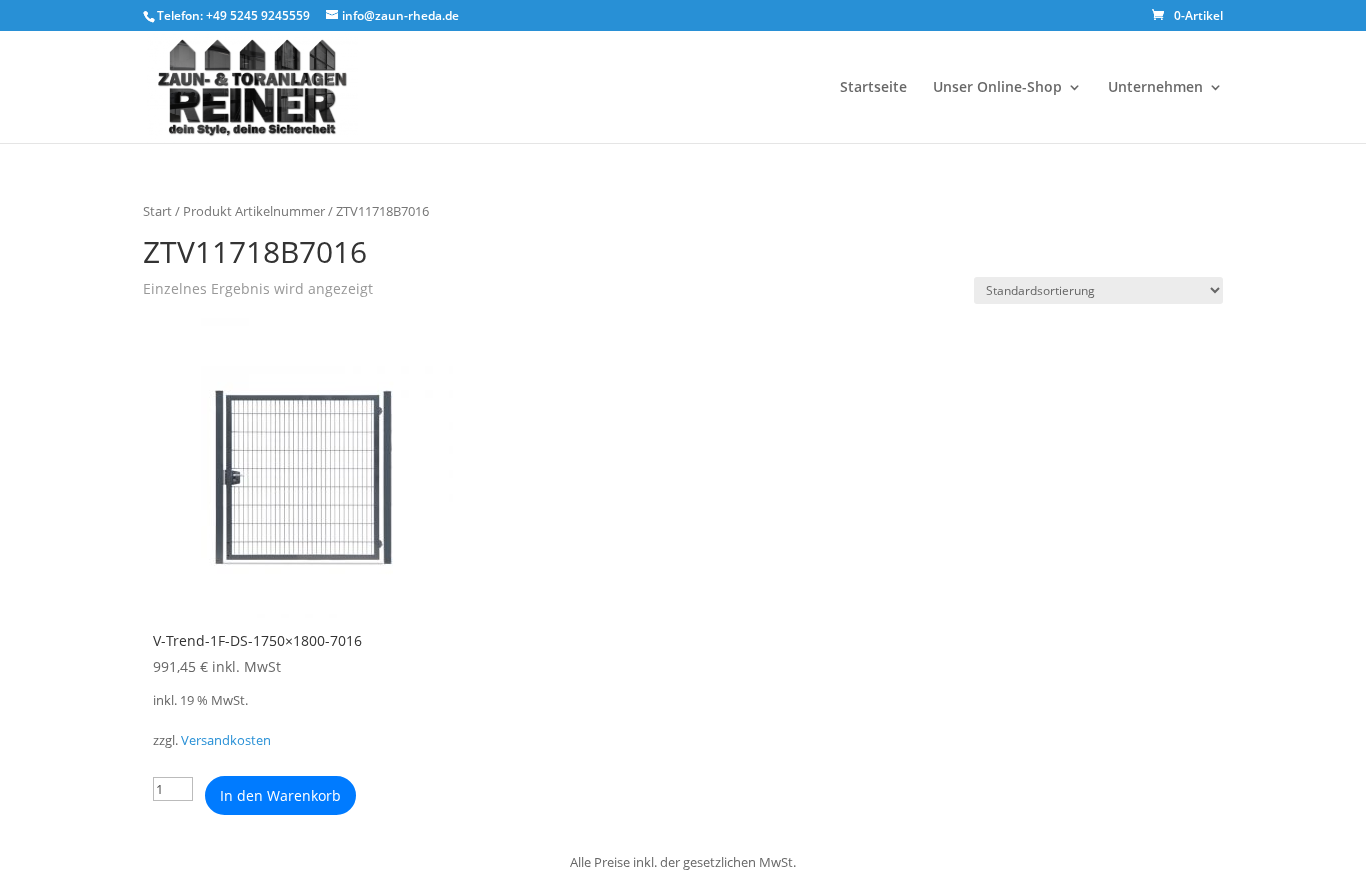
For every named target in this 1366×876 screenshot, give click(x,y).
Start (157, 211)
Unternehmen (1155, 88)
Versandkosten (226, 740)
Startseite (873, 88)
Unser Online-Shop (997, 88)
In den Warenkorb (280, 795)
